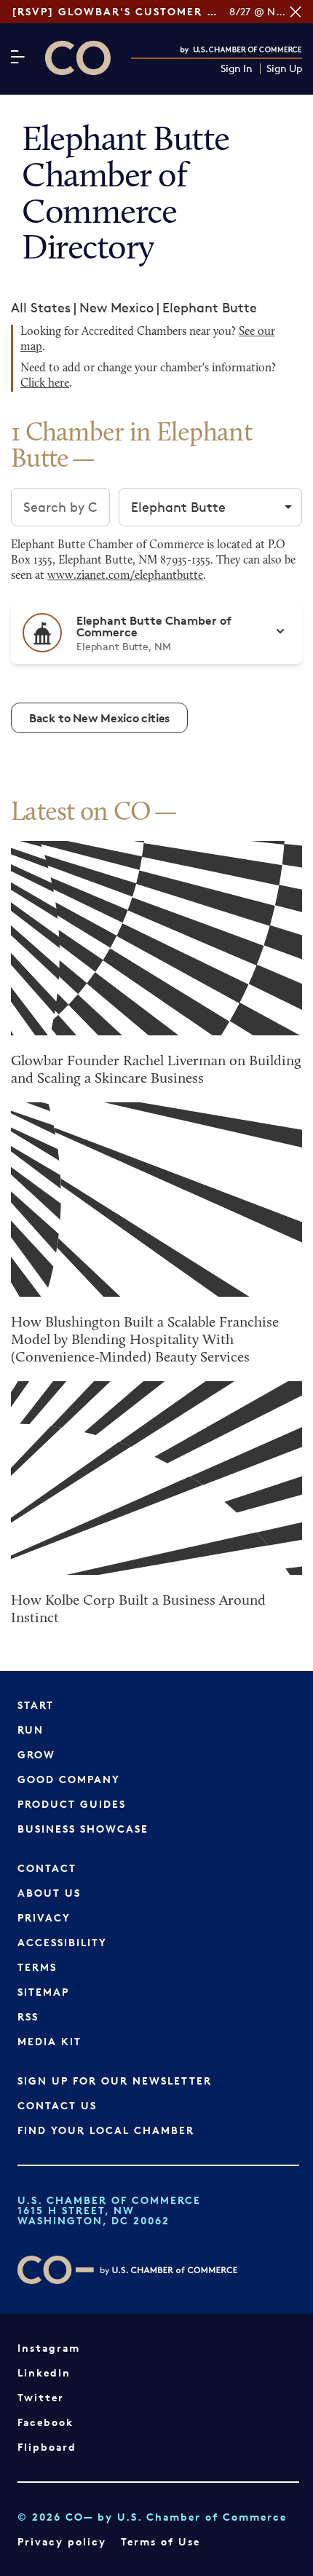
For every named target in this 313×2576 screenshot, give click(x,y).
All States (41, 307)
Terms (37, 1967)
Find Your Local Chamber (106, 2130)
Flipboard (47, 2447)
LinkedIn (44, 2372)
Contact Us (57, 2105)
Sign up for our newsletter (115, 2081)
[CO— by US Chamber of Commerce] (78, 58)
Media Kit (49, 2041)
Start (36, 1705)
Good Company (69, 1779)
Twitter (41, 2397)
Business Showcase (83, 1829)
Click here (45, 384)
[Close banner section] (296, 12)
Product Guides (72, 1804)
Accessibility (62, 1942)
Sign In (237, 69)
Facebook (45, 2422)
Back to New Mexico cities (99, 718)
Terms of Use (161, 2541)
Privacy (44, 1917)
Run (31, 1730)
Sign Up (284, 69)
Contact (47, 1868)
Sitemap (43, 1992)
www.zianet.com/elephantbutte (125, 576)
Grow (36, 1754)
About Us (49, 1893)
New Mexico (116, 307)
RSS (28, 2016)
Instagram (49, 2348)
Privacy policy (62, 2541)
